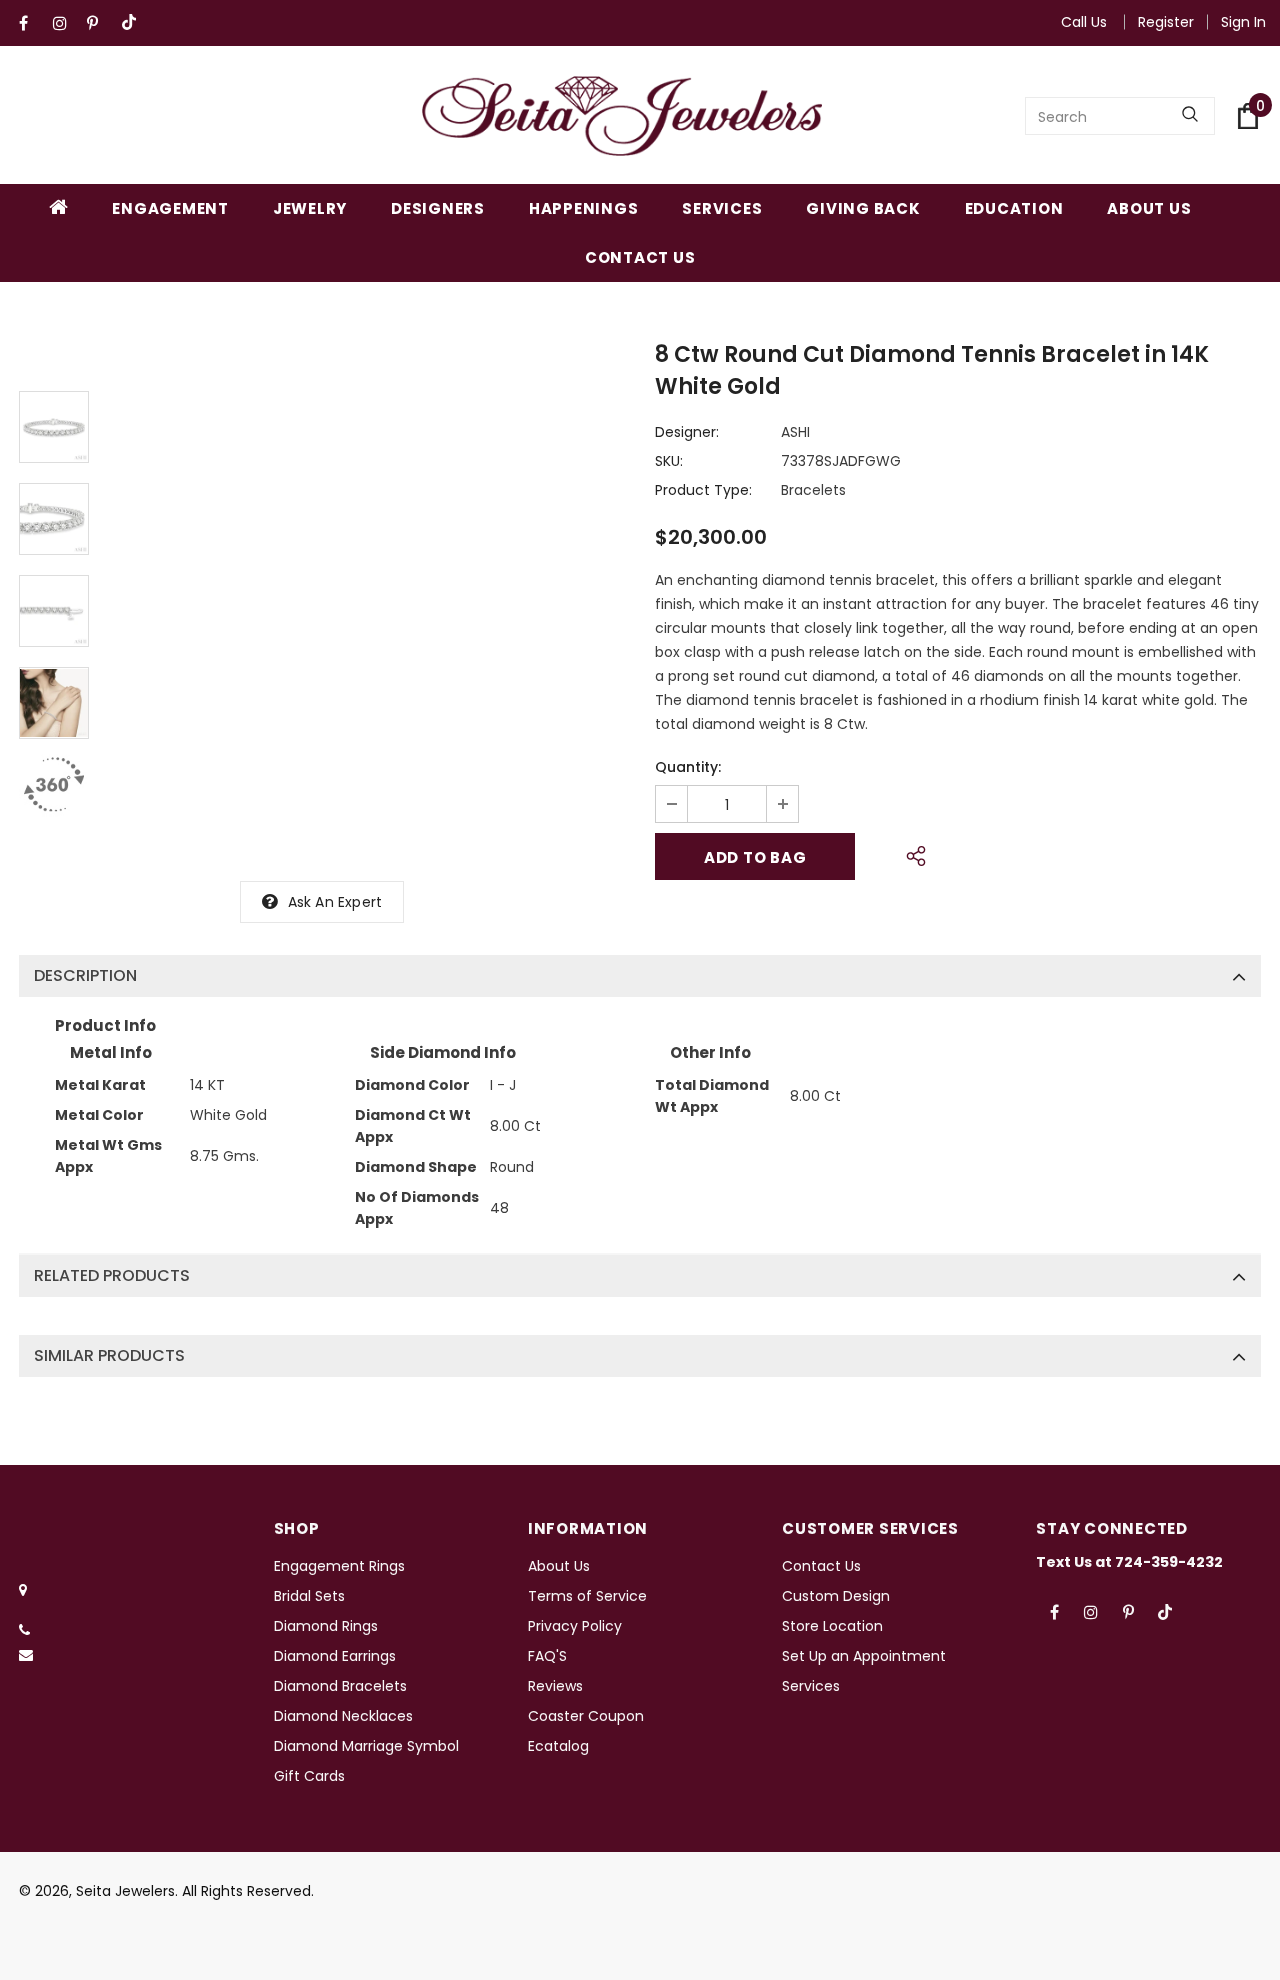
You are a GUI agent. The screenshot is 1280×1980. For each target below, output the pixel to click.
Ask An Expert (335, 902)
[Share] (910, 853)
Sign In (1243, 22)
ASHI (795, 432)
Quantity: (688, 767)
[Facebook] (31, 23)
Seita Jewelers (125, 1891)
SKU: (669, 461)
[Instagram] (65, 23)
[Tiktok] (133, 23)
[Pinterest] (99, 23)
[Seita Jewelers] (622, 116)
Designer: (687, 432)
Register (1166, 22)
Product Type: (703, 490)
